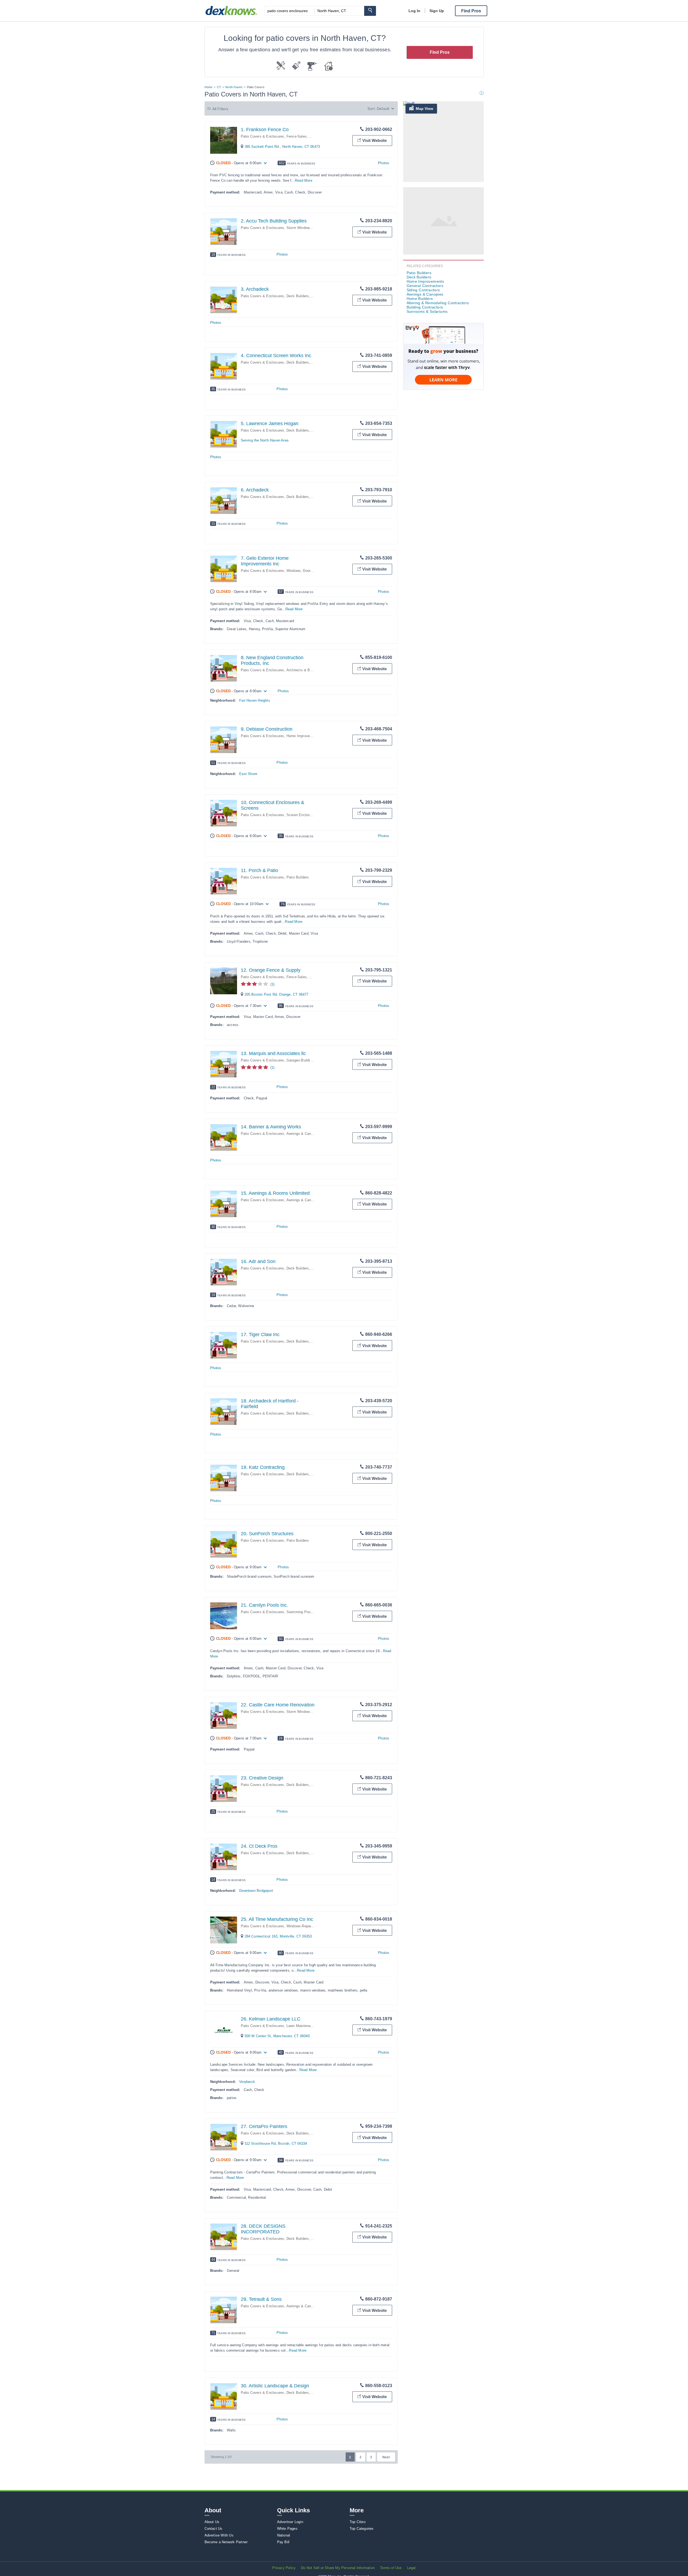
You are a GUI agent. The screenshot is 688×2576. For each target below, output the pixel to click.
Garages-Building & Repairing (310, 1060)
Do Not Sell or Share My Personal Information (338, 2568)
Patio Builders (298, 877)
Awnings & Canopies (303, 1134)
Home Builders (420, 299)
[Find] (370, 11)
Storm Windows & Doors (306, 228)
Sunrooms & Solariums (427, 311)
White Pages (287, 2529)
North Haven (234, 87)
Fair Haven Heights (255, 700)
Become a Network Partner (226, 2542)
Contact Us (214, 2529)
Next (386, 2457)
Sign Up (437, 11)
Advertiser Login (290, 2522)
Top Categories (362, 2529)
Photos (384, 163)
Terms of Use (391, 2568)
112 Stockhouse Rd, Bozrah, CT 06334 (276, 2143)
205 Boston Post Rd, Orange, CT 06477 (277, 994)
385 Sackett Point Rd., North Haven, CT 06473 (282, 147)
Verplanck (247, 2082)
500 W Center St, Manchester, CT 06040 (277, 2036)
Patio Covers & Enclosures (263, 136)
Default (383, 109)
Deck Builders (298, 296)
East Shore (248, 774)
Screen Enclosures (302, 815)
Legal (411, 2568)
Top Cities (358, 2522)
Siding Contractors (423, 290)
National (284, 2535)
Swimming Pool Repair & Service (313, 1612)
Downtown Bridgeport (256, 1891)
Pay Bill (283, 2542)
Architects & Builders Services (311, 670)
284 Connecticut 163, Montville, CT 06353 (278, 1936)
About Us (212, 2522)
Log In (414, 11)
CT (219, 87)
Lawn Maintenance (301, 2026)
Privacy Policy (284, 2568)
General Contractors (425, 286)
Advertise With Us (219, 2535)
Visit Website (375, 140)
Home (209, 87)
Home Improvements (303, 736)
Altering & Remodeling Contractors (438, 303)
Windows (294, 571)
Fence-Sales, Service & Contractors (316, 136)
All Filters (220, 109)
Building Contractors (425, 307)
